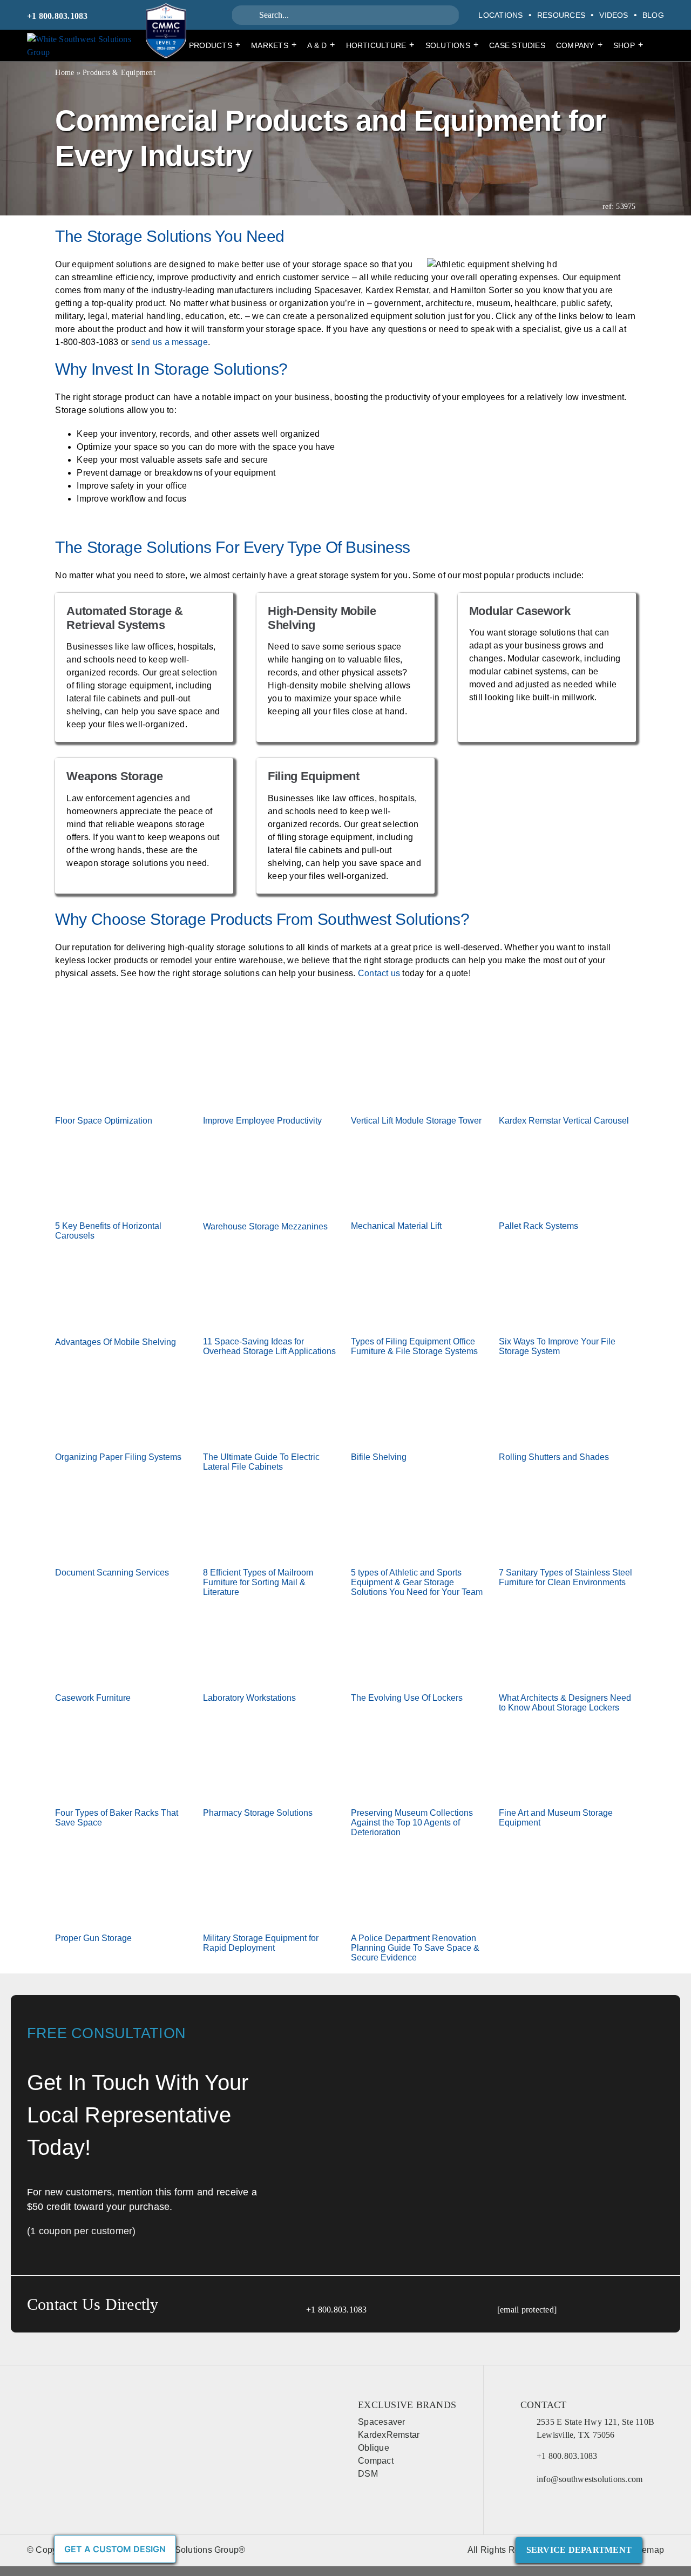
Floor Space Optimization (104, 1121)
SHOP (628, 45)
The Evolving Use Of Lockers (407, 1698)
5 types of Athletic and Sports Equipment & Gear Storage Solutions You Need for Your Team (417, 1582)
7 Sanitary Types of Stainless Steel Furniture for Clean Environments (565, 1577)
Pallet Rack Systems (538, 1226)
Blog (653, 15)
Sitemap (648, 2550)
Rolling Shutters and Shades (554, 1457)
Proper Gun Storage (93, 1938)
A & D (321, 45)
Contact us (379, 973)
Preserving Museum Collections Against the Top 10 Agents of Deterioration (412, 1823)
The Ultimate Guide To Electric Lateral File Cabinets (261, 1462)
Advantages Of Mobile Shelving (116, 1342)
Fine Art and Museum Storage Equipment (556, 1818)
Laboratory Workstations (249, 1698)
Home (65, 73)
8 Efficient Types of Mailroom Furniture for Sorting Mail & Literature (258, 1582)
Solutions (452, 45)
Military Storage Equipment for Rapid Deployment (261, 1943)
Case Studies (517, 45)
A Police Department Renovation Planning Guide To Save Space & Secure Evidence (415, 1948)
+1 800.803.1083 (57, 16)
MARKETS (274, 45)
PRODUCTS (215, 45)
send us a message (170, 342)
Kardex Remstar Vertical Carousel (564, 1121)
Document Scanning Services (112, 1573)
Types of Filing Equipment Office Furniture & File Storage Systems (414, 1346)
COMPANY (579, 45)
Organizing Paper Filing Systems (118, 1457)
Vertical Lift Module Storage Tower (416, 1121)
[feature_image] (124, 1068)
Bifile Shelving (379, 1457)
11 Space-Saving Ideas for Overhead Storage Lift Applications (269, 1346)
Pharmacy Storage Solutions (258, 1813)
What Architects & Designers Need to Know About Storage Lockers (565, 1703)
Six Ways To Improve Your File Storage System (557, 1346)
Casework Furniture (93, 1698)
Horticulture (380, 45)
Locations (500, 15)
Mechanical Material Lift (396, 1226)
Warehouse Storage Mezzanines (265, 1226)
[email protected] (527, 2310)
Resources (561, 15)
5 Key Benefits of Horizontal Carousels (108, 1231)
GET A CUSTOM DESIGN (115, 2549)
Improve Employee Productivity (262, 1121)
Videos (614, 15)
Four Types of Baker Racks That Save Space (117, 1818)
